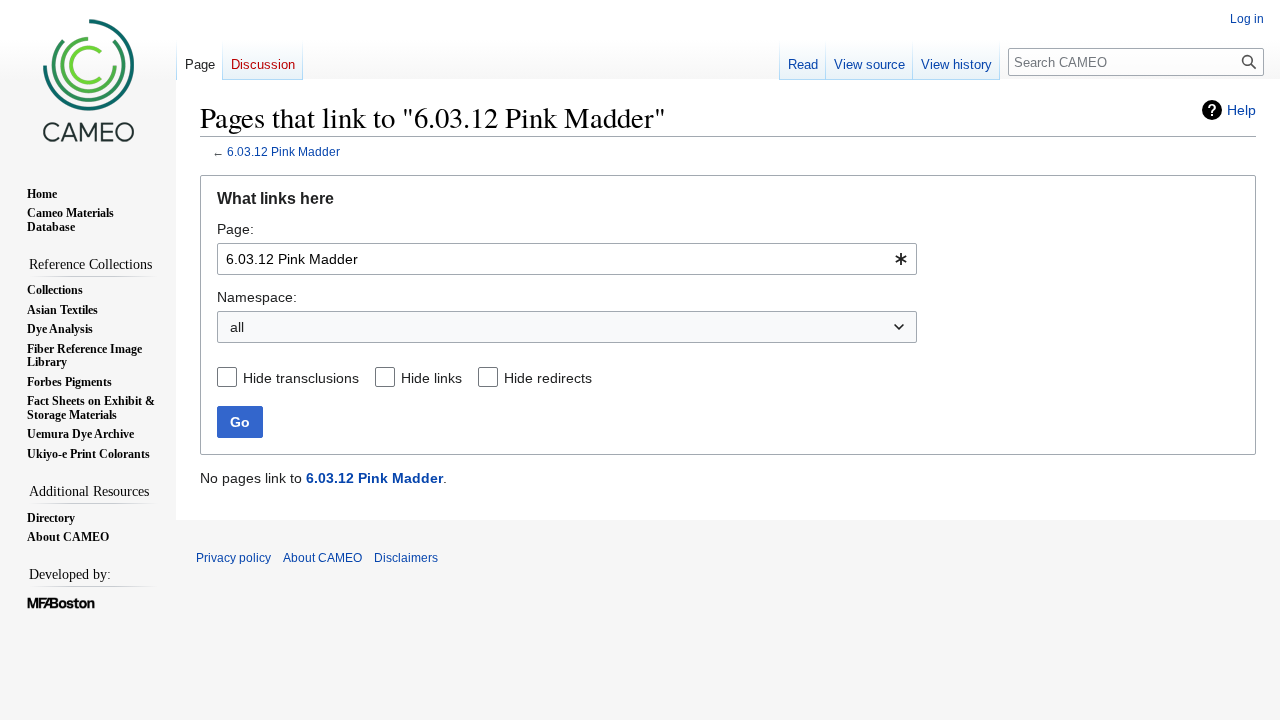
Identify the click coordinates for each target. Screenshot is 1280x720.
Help (1241, 110)
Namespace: (257, 297)
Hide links (431, 378)
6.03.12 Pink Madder (283, 151)
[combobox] (567, 259)
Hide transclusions (301, 378)
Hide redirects (548, 378)
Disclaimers (406, 558)
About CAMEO (322, 558)
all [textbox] (237, 327)
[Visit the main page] (88, 80)
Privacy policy (233, 558)
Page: (235, 229)
